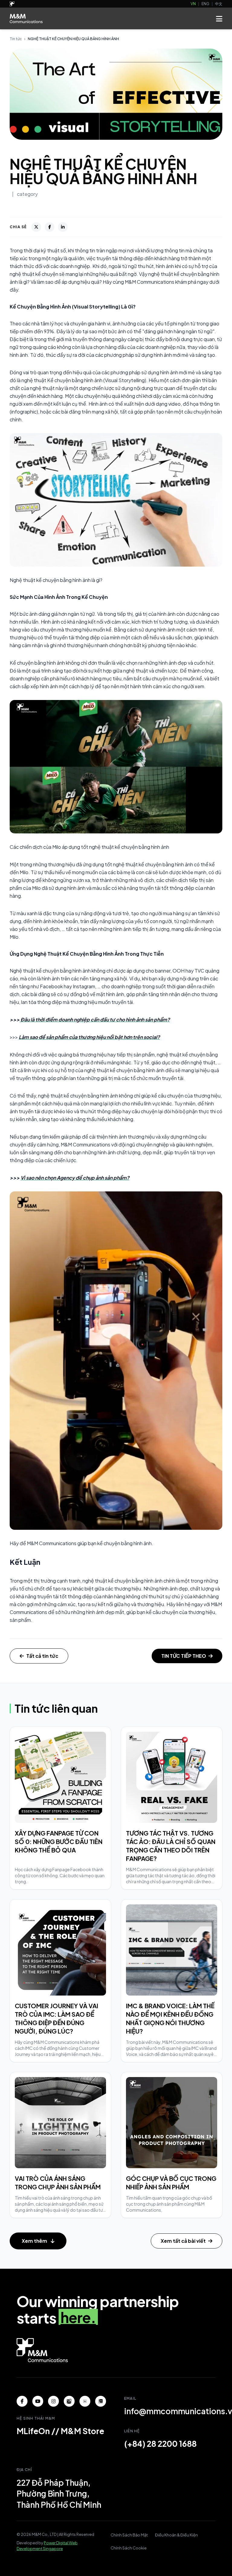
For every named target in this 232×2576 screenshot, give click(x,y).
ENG (205, 4)
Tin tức (16, 39)
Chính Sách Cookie (129, 2548)
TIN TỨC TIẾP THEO (184, 1656)
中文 (219, 4)
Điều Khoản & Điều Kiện (176, 2535)
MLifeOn (33, 2431)
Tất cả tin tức (42, 1656)
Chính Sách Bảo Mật (129, 2535)
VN (193, 4)
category (27, 194)
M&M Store (82, 2431)
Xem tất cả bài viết (183, 2241)
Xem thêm (34, 2241)
